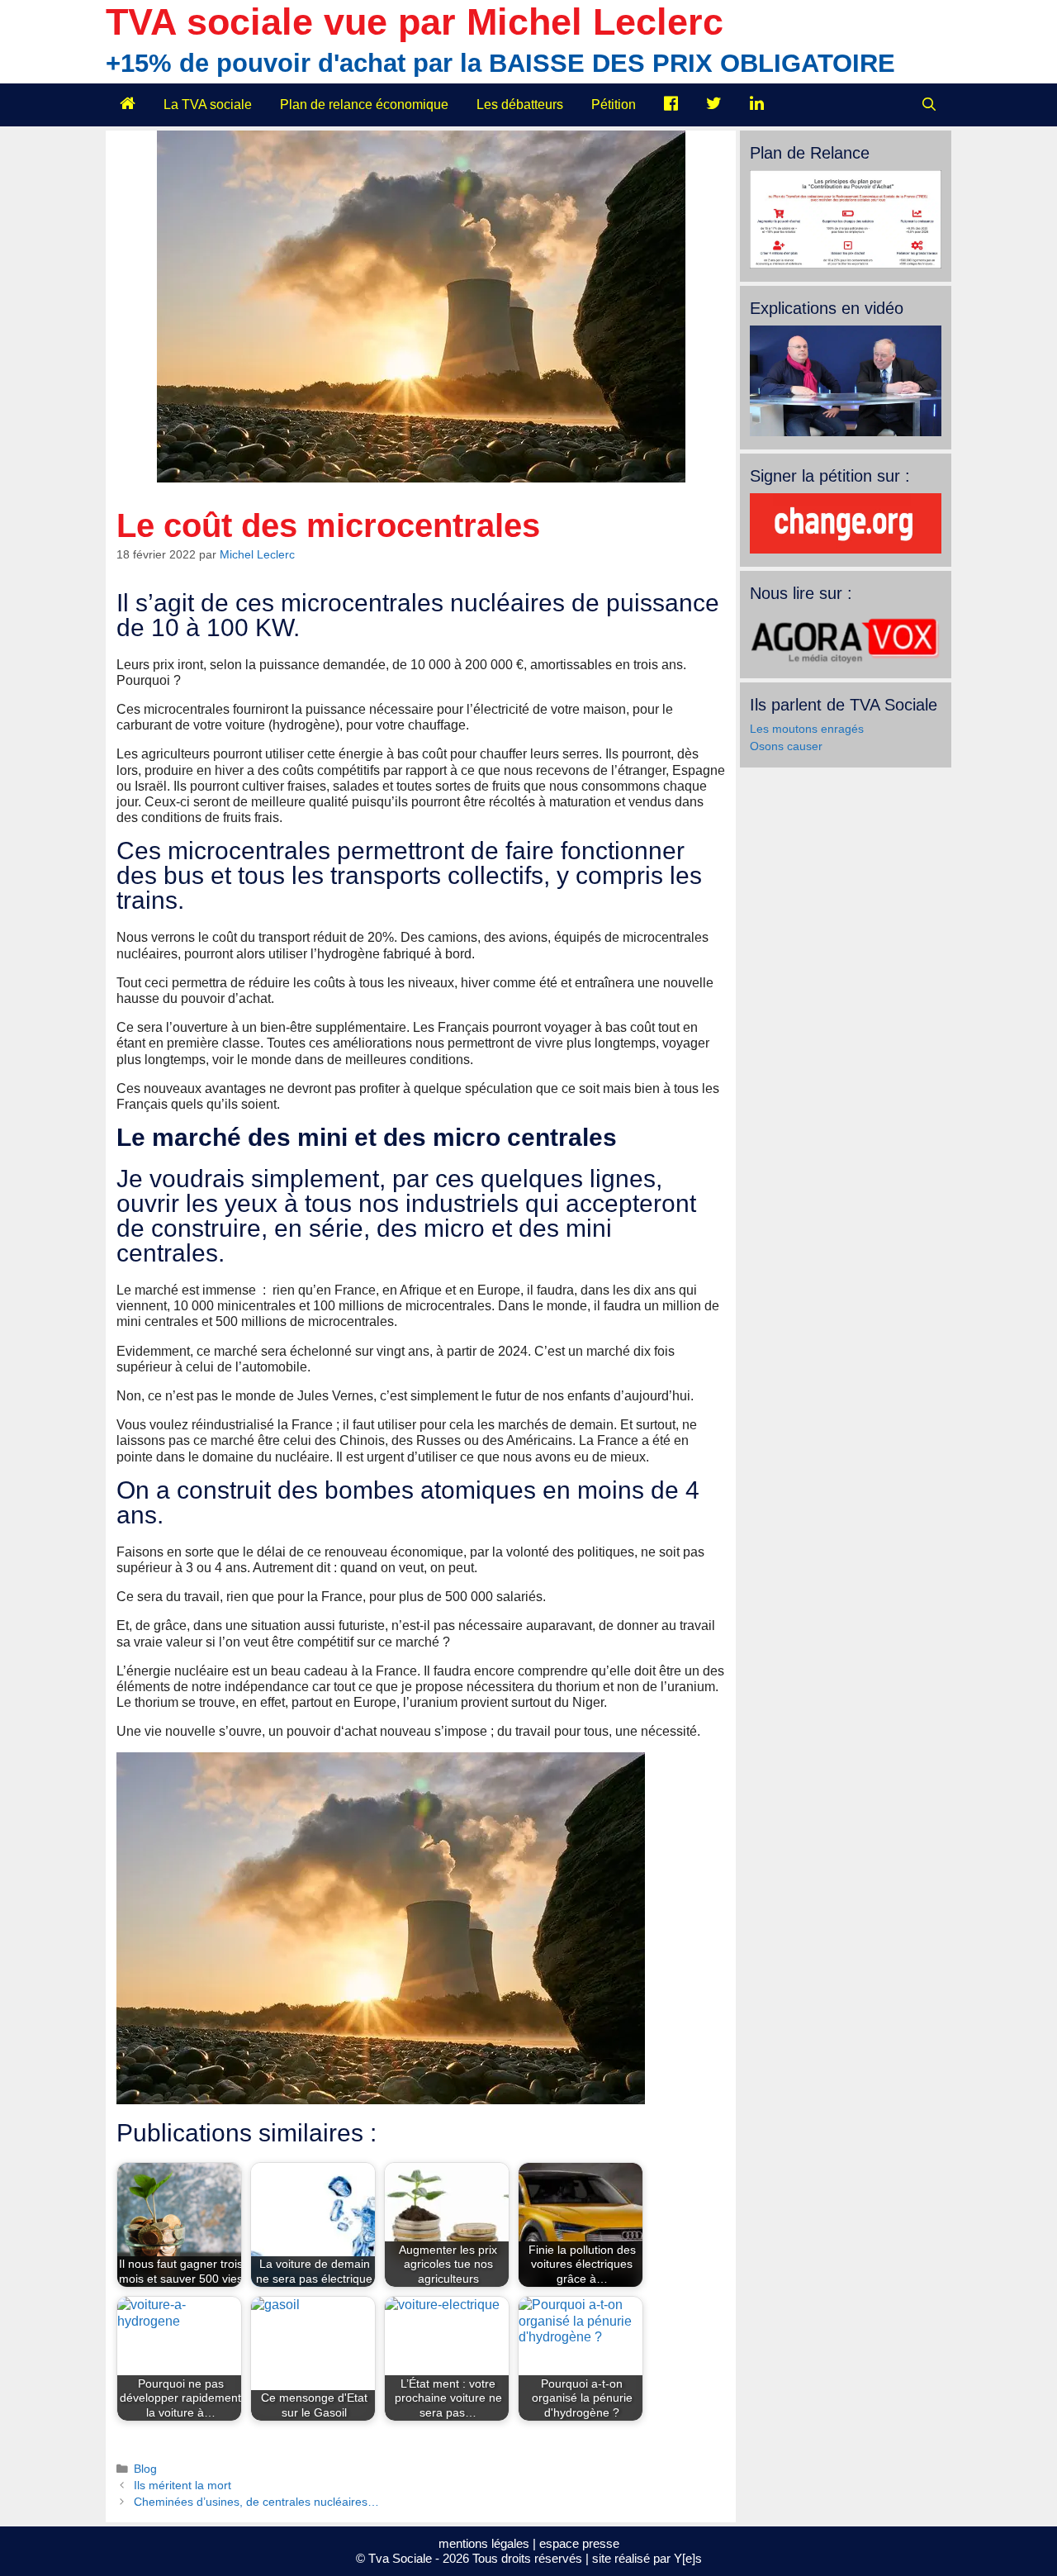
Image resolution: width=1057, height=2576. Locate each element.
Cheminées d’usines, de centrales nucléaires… (256, 2502)
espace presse (579, 2543)
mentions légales (484, 2543)
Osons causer (786, 746)
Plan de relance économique (364, 105)
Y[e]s (688, 2558)
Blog (145, 2469)
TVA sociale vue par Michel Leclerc (415, 22)
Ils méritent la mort (182, 2486)
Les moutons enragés (807, 729)
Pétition (614, 105)
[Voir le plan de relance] (846, 264)
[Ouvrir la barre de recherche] (929, 105)
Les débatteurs (520, 105)
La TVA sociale (208, 105)
